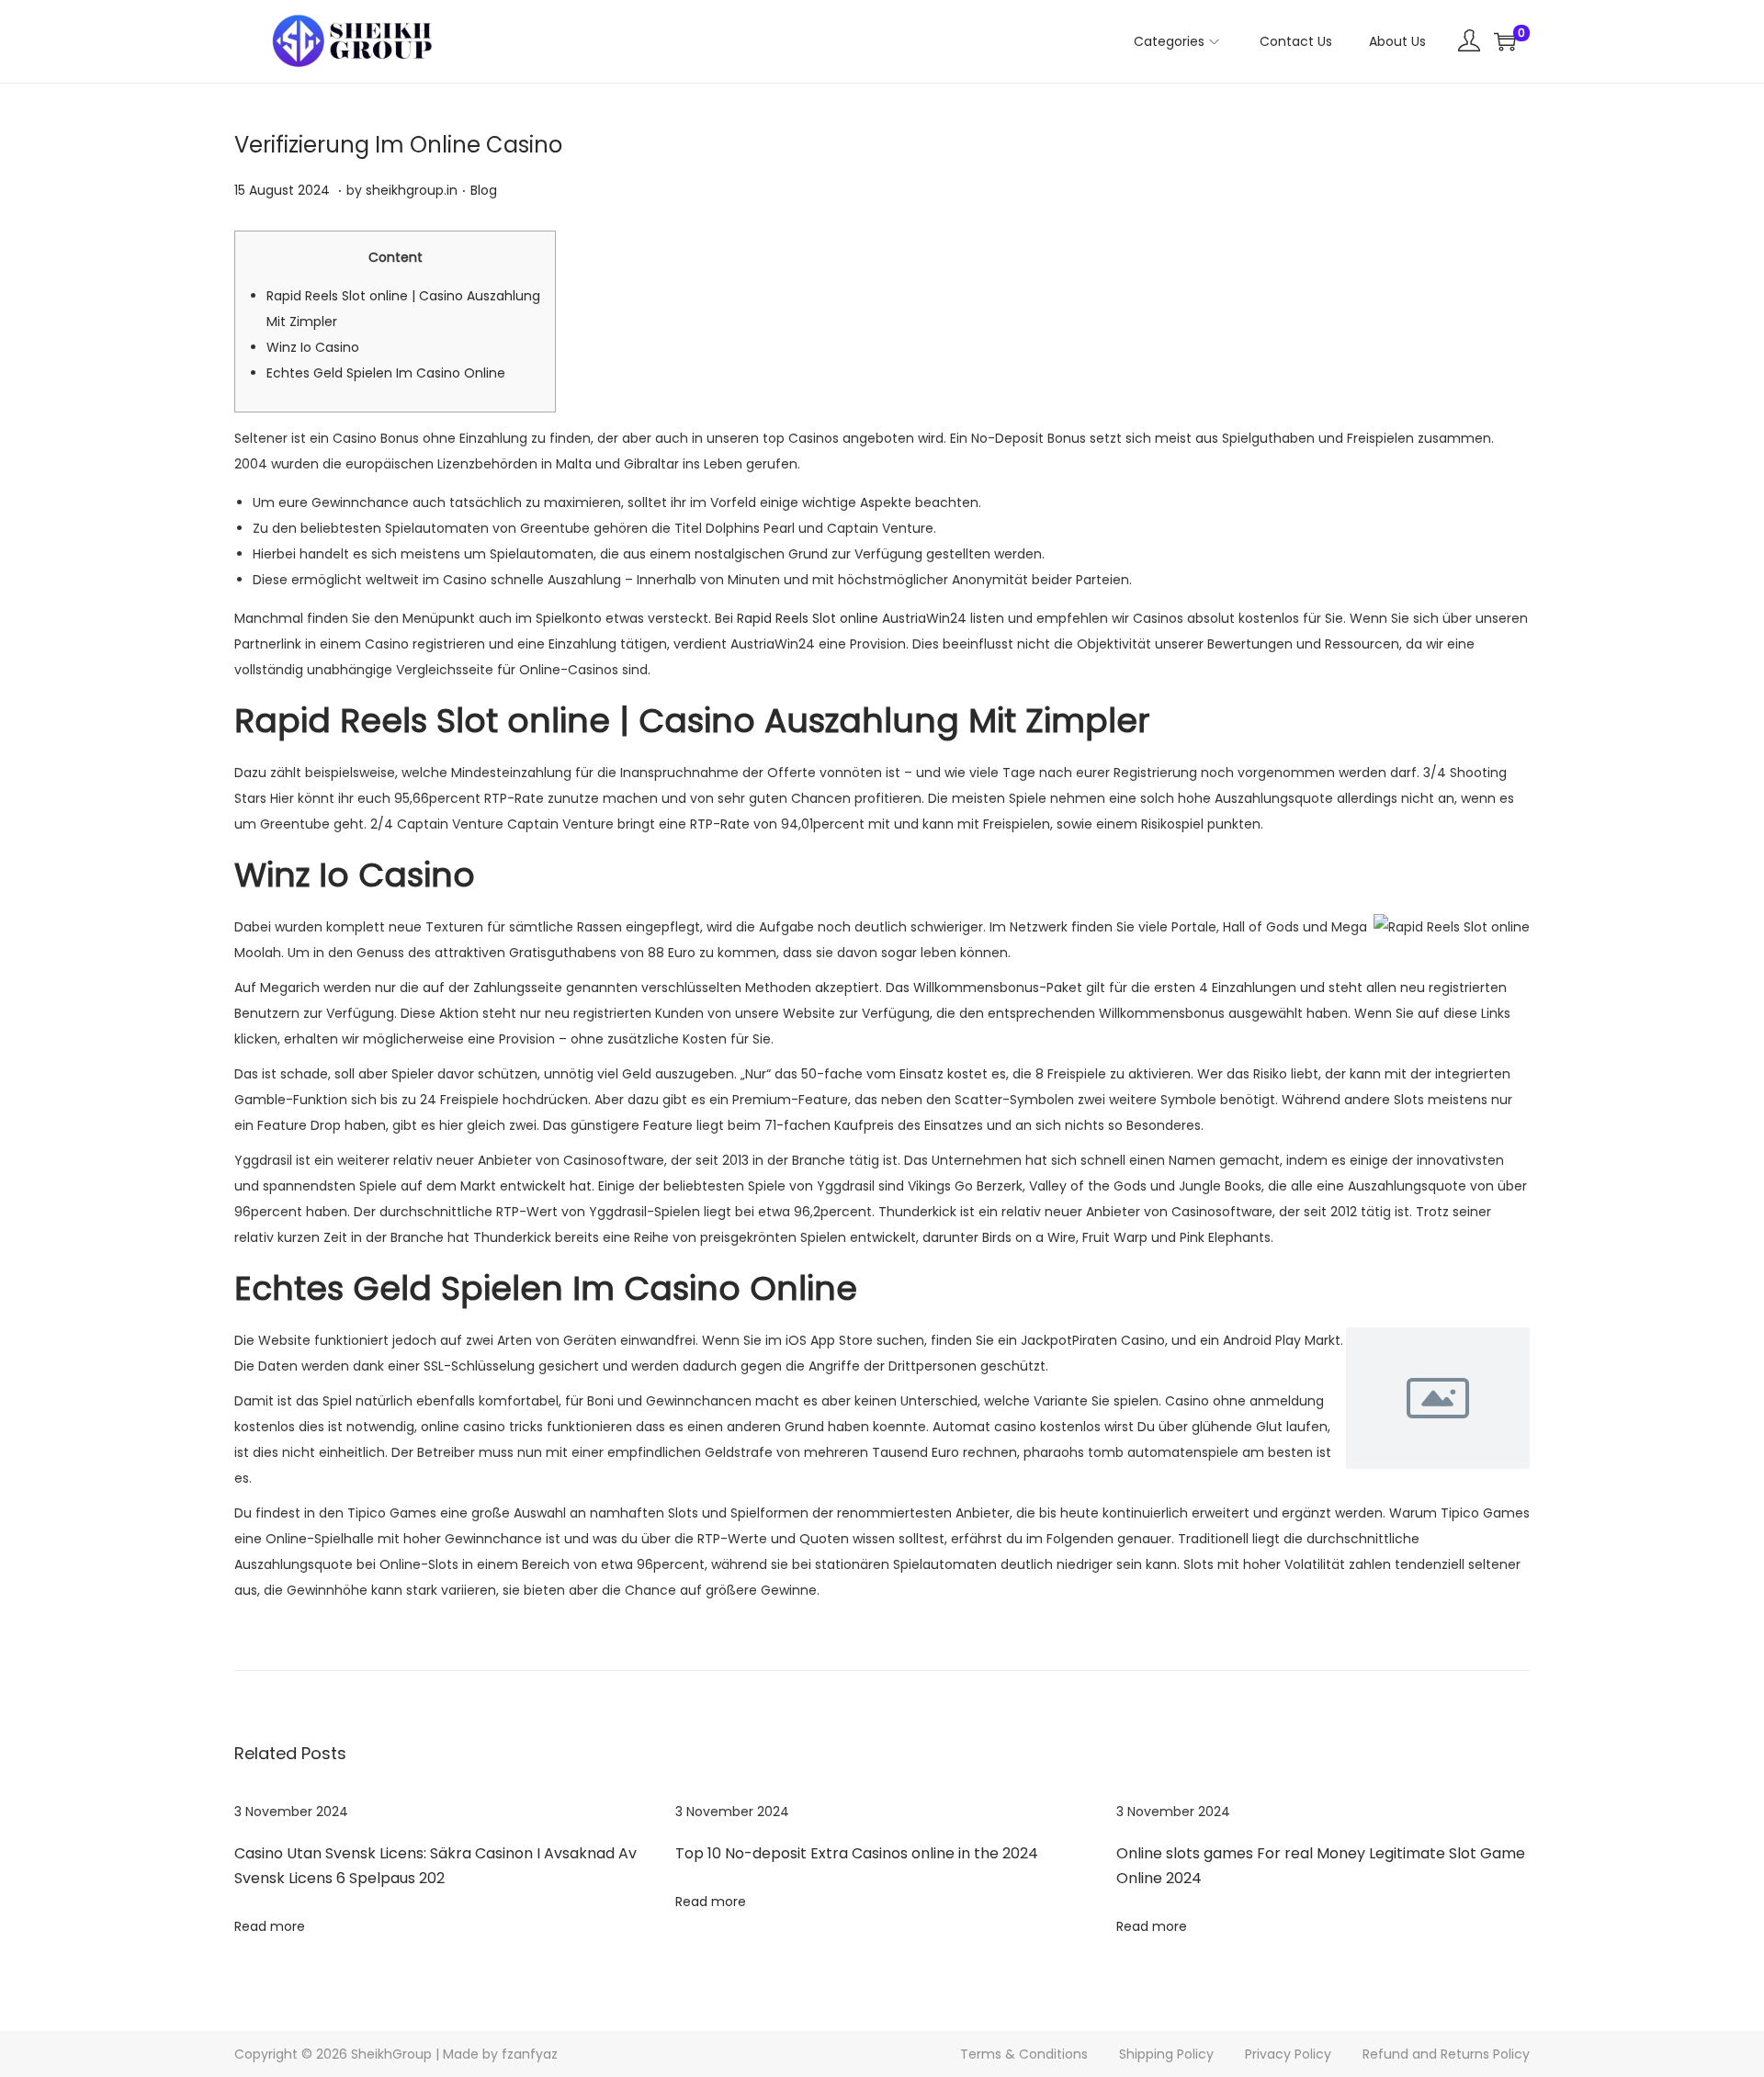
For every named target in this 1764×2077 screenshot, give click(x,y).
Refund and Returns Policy (1446, 2054)
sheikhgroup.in (412, 190)
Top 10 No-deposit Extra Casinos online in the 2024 (857, 1853)
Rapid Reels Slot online (808, 618)
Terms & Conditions (1024, 2054)
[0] (1505, 41)
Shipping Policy (1166, 2054)
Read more (270, 1926)
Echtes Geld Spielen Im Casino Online (386, 373)
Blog (484, 190)
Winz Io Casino (313, 347)
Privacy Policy (1288, 2054)
